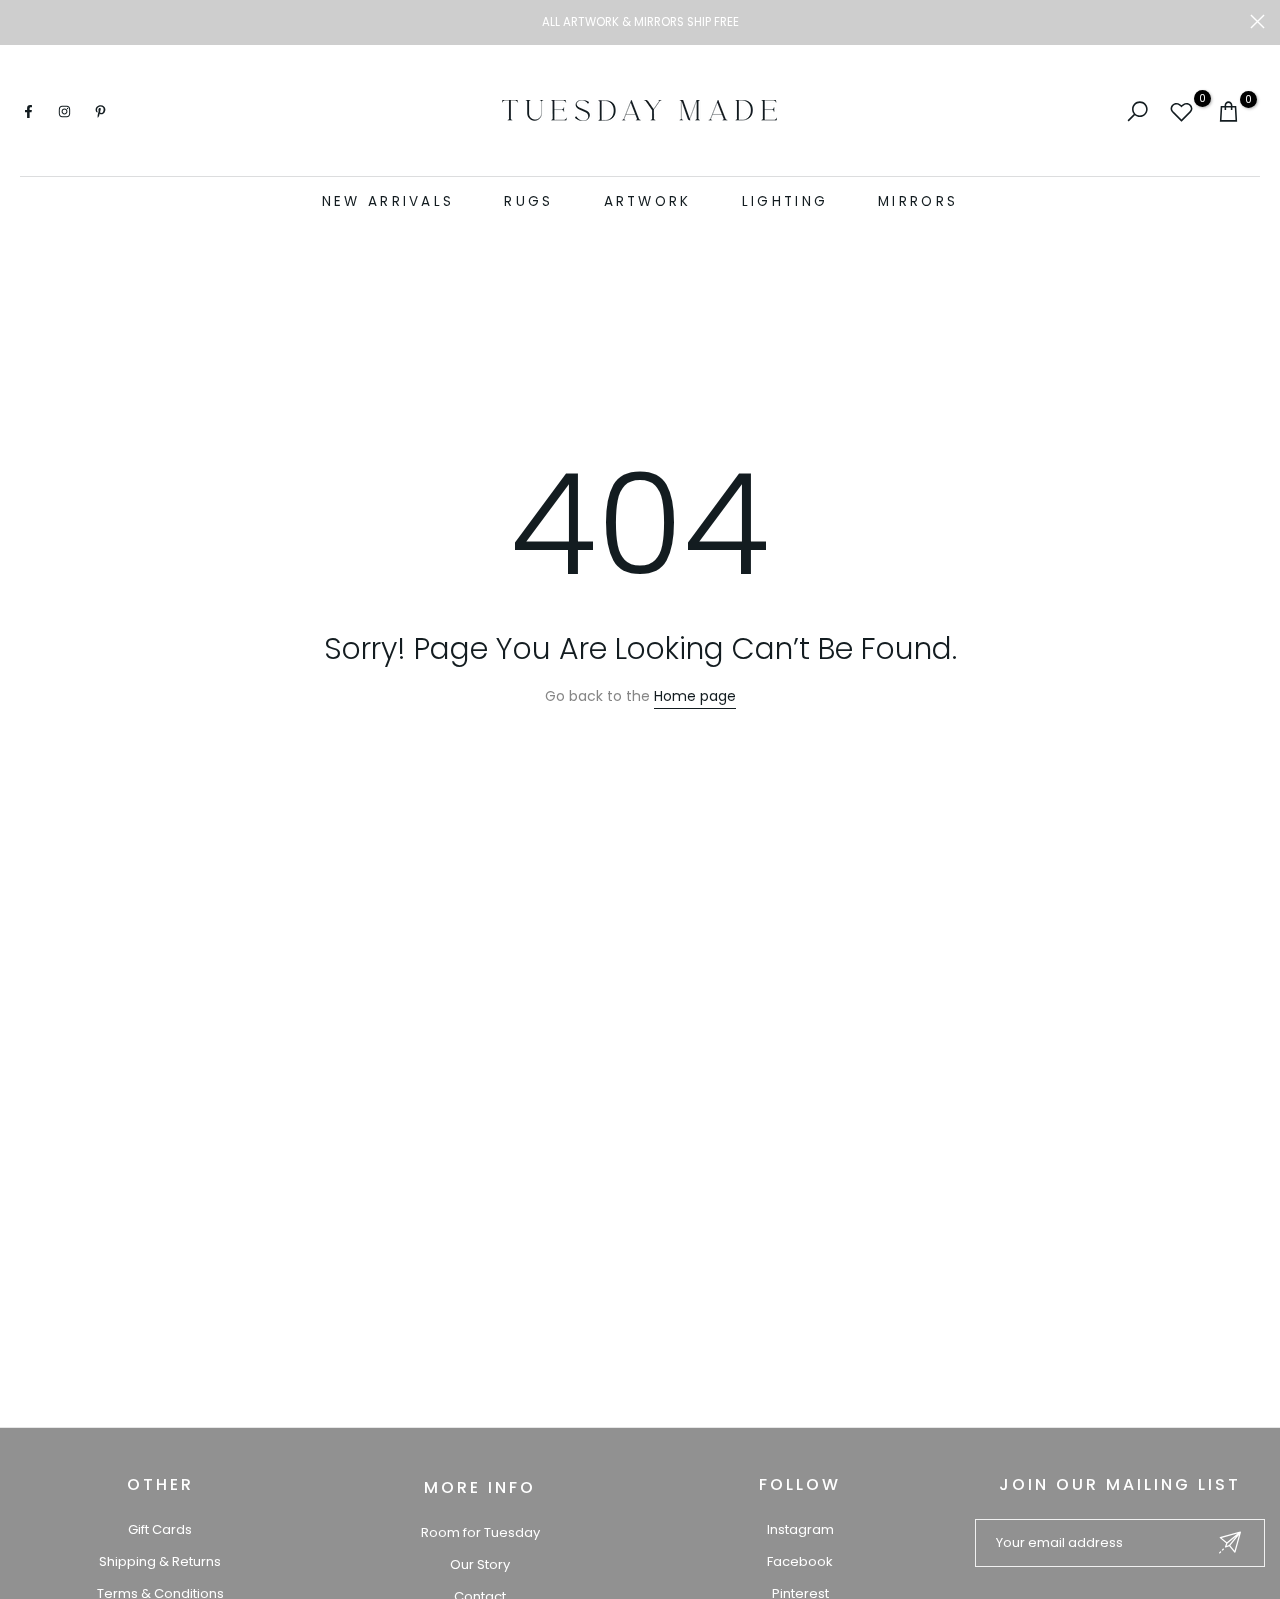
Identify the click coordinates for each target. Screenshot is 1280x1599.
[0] (1181, 111)
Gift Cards (160, 1529)
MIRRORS (918, 201)
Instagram (800, 1529)
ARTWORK (648, 201)
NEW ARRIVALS (388, 201)
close (22, 21)
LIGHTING (785, 201)
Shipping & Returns (160, 1561)
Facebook (800, 1561)
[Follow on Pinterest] (100, 111)
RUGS (528, 201)
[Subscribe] (1230, 1542)
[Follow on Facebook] (28, 111)
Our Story (480, 1564)
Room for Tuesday (480, 1532)
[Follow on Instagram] (64, 111)
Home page (695, 696)
